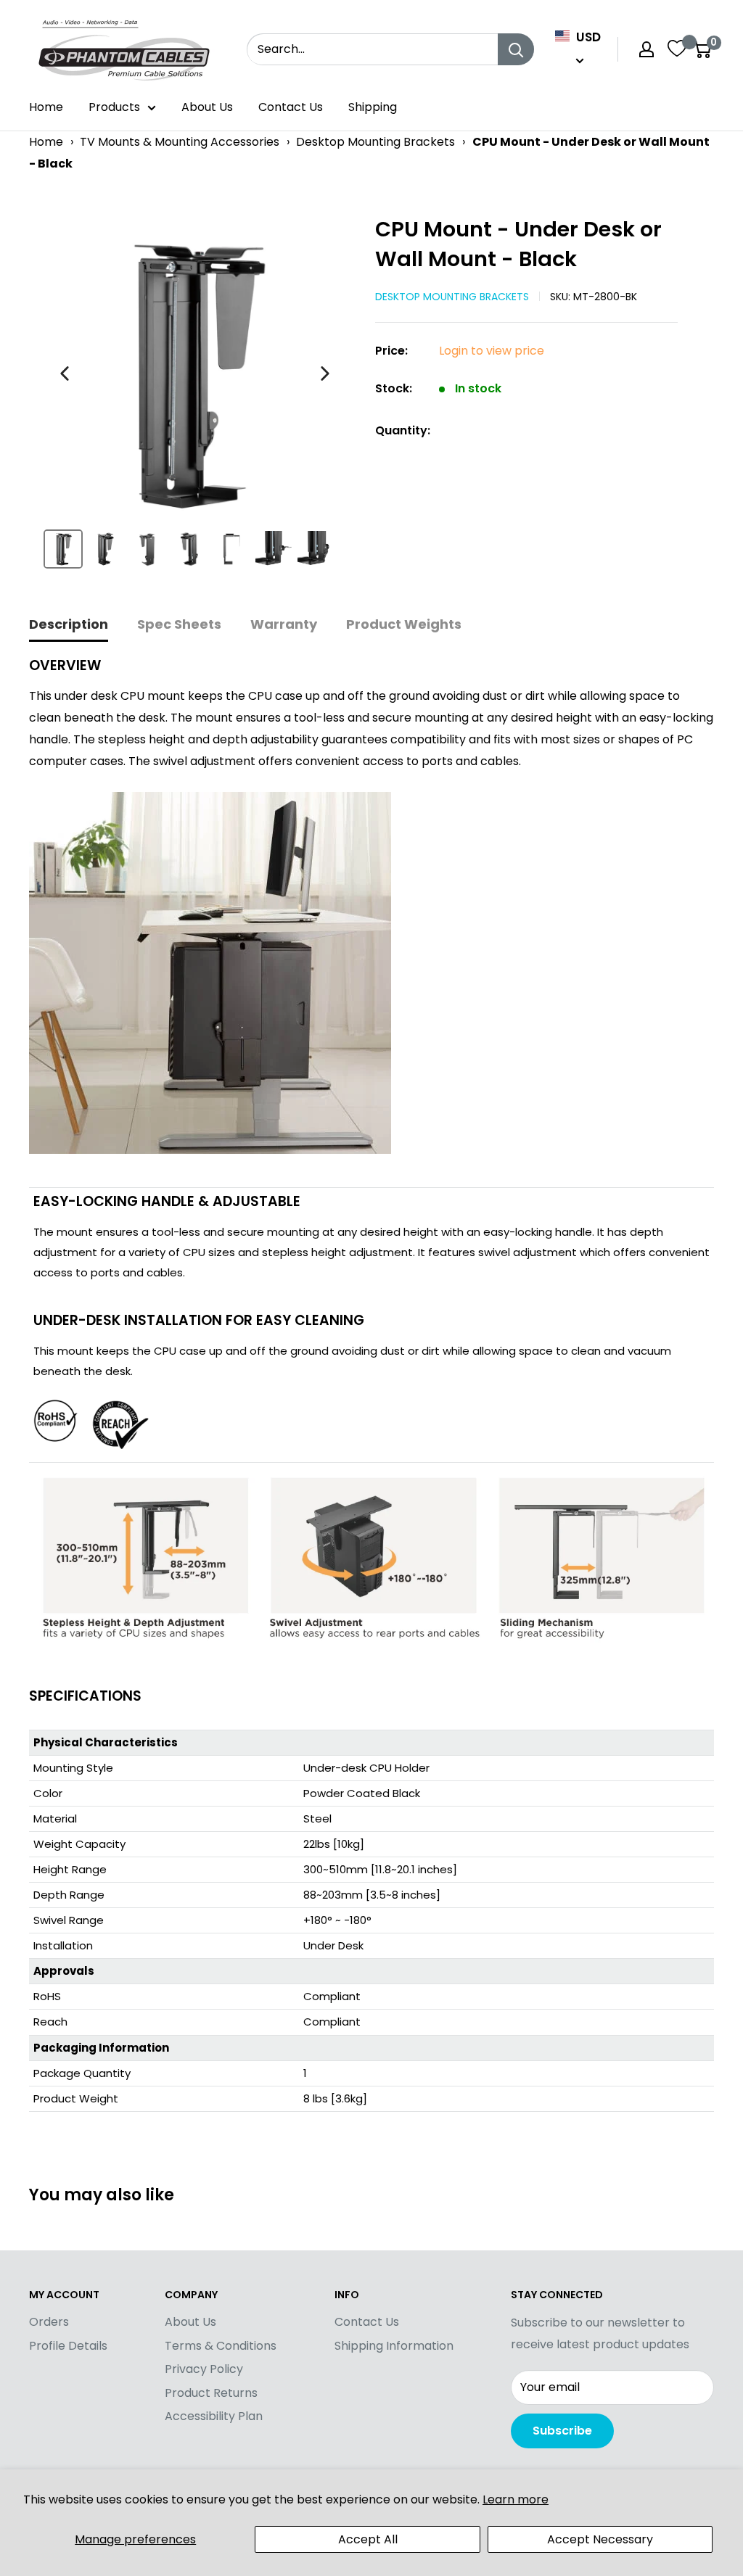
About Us (207, 107)
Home (46, 107)
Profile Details (68, 2346)
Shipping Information (394, 2346)
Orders (49, 2322)
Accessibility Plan (214, 2416)
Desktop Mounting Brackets (375, 142)
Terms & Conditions (221, 2346)
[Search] (516, 49)
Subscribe (562, 2431)
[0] (702, 49)
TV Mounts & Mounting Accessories (180, 142)
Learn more (516, 2499)
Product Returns (211, 2393)
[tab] (69, 626)
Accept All (368, 2539)
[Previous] (65, 373)
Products (114, 107)
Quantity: (403, 430)
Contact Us (291, 107)
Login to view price (492, 351)
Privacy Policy (204, 2369)
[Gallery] (195, 398)
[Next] (325, 373)
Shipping (373, 107)
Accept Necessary (600, 2539)
